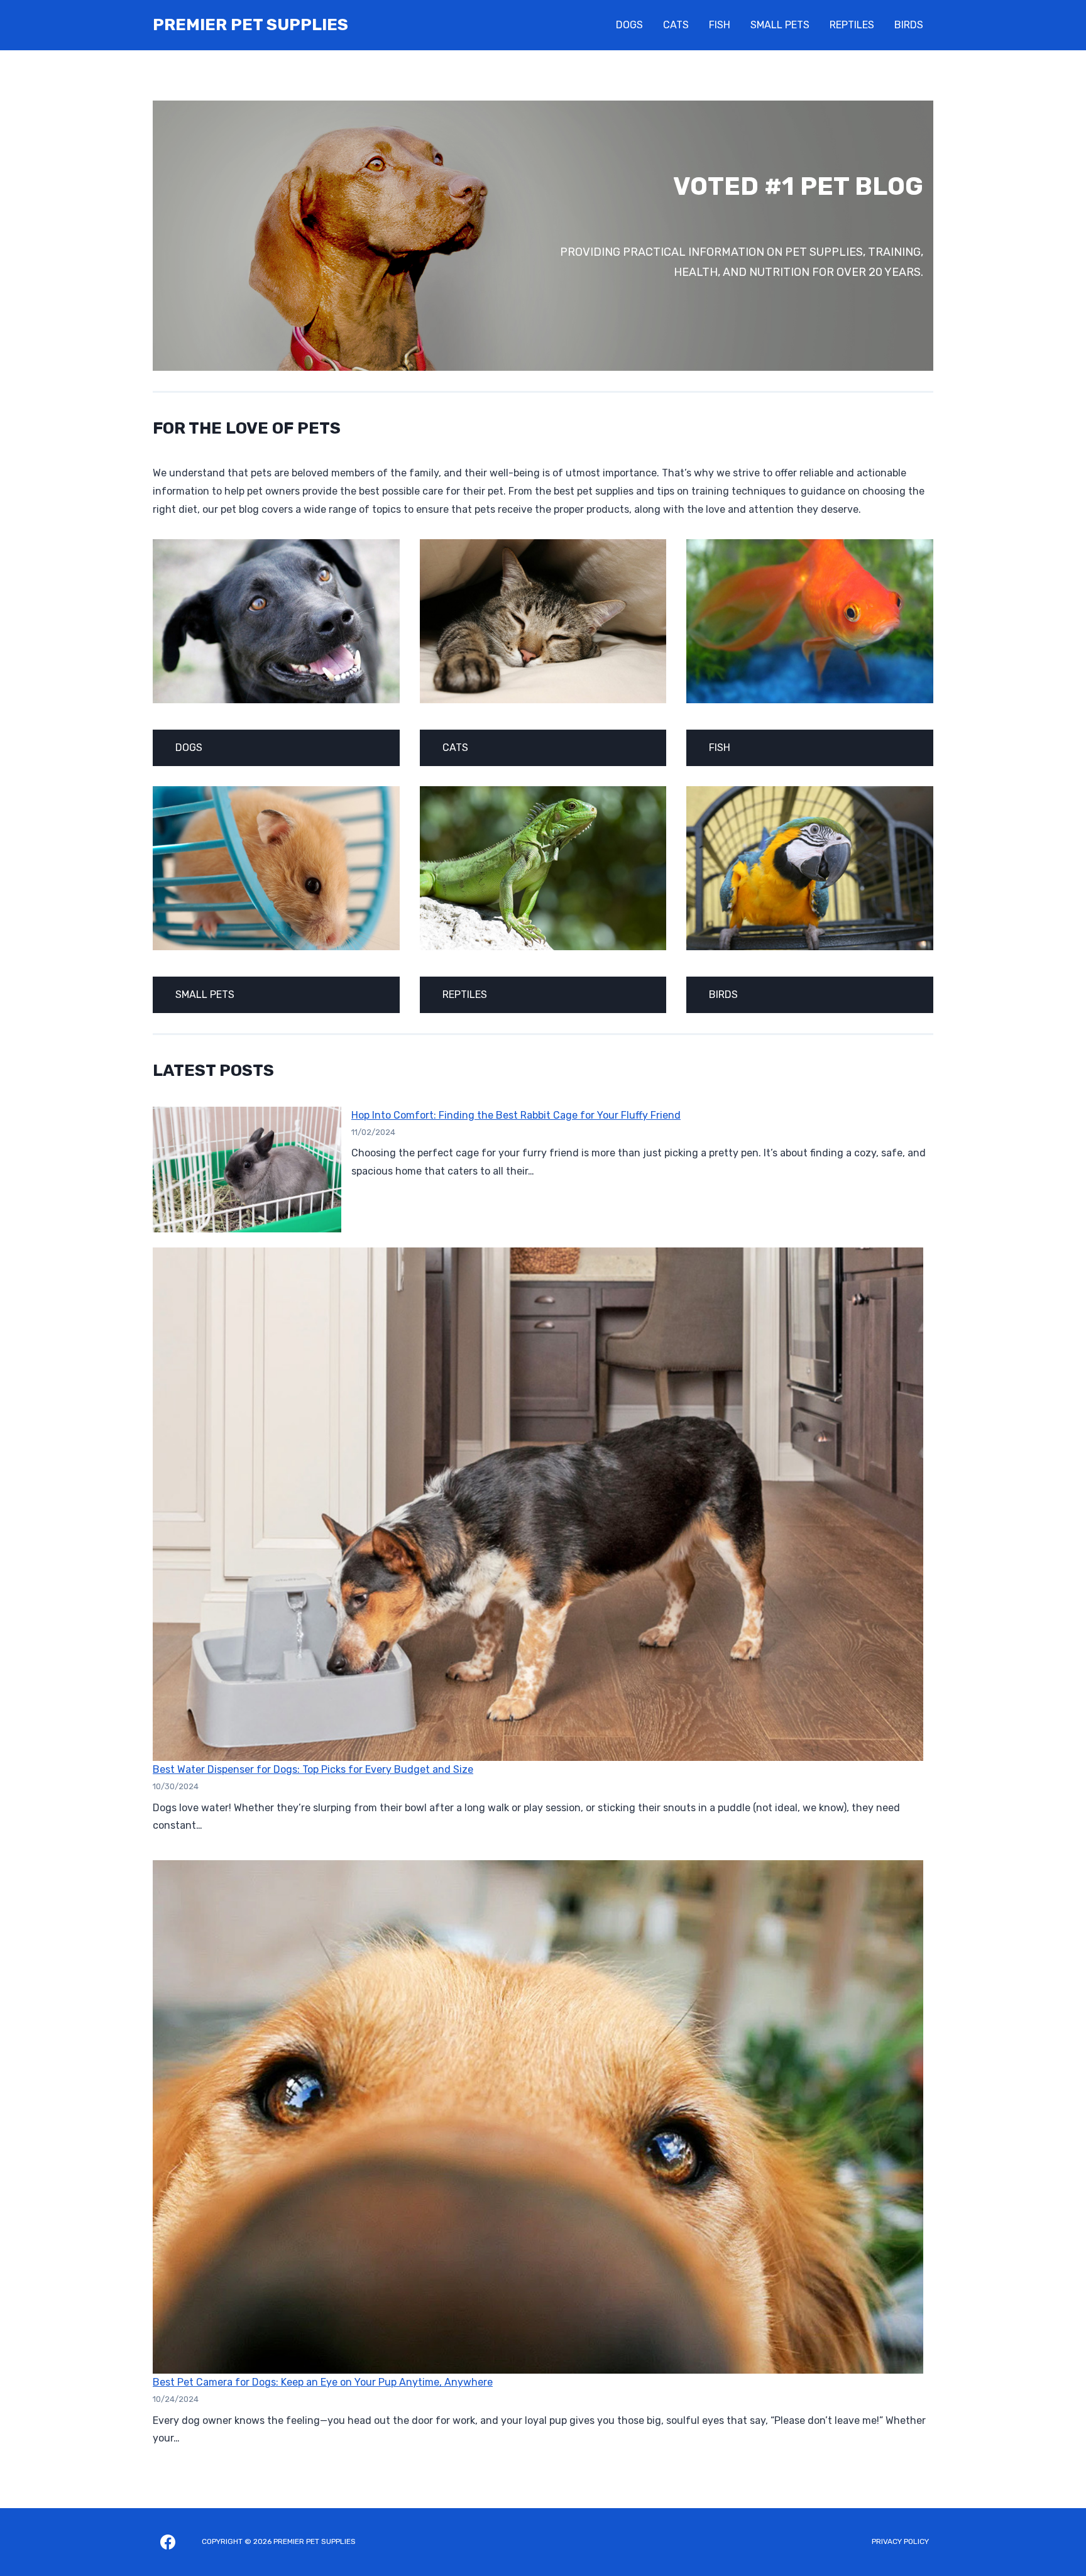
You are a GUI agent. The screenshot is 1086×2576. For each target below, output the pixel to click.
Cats (676, 25)
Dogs (629, 25)
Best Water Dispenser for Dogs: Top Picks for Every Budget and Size (313, 1769)
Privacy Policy (900, 2541)
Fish (720, 25)
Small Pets (780, 25)
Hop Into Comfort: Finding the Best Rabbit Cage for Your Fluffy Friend (516, 1115)
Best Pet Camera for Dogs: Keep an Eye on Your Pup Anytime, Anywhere (323, 2382)
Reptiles (852, 25)
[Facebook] (168, 2542)
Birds (909, 25)
